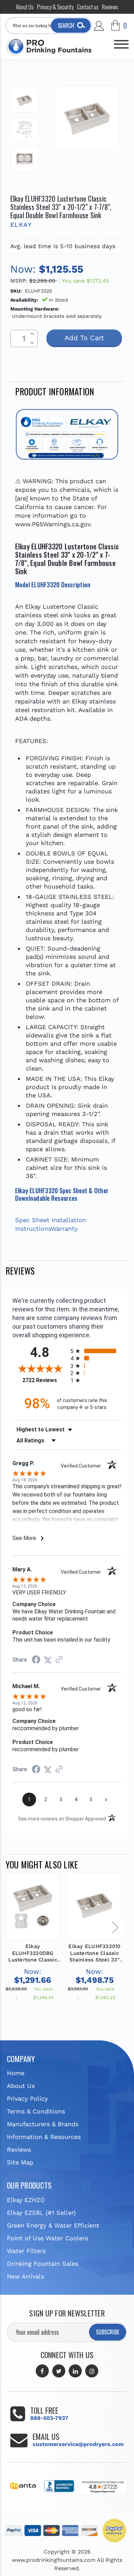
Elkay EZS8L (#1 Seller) (41, 2213)
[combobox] (49, 26)
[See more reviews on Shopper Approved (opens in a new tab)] (59, 1660)
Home (16, 2073)
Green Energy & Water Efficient (53, 2225)
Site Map (20, 2162)
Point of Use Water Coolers (47, 2238)
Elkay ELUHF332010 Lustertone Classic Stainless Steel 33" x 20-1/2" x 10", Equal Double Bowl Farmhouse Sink (94, 1953)
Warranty (64, 1229)
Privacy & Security (55, 7)
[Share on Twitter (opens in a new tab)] (48, 1660)
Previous (14, 1927)
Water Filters (26, 2251)
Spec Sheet (32, 1220)
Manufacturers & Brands (43, 2124)
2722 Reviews (45, 1380)
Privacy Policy (27, 2098)
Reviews (110, 7)
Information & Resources (44, 2137)
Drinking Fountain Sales (43, 2264)
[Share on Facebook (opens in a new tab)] (36, 1660)
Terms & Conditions (36, 2111)
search (66, 26)
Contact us (88, 7)
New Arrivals (25, 2276)
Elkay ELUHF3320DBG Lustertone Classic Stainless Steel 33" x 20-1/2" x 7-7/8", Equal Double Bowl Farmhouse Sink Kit (33, 1953)
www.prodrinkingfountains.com (54, 2560)
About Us (25, 7)
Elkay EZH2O (26, 2200)
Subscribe (108, 2332)
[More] (121, 41)
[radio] (96, 1351)
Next (115, 1927)
